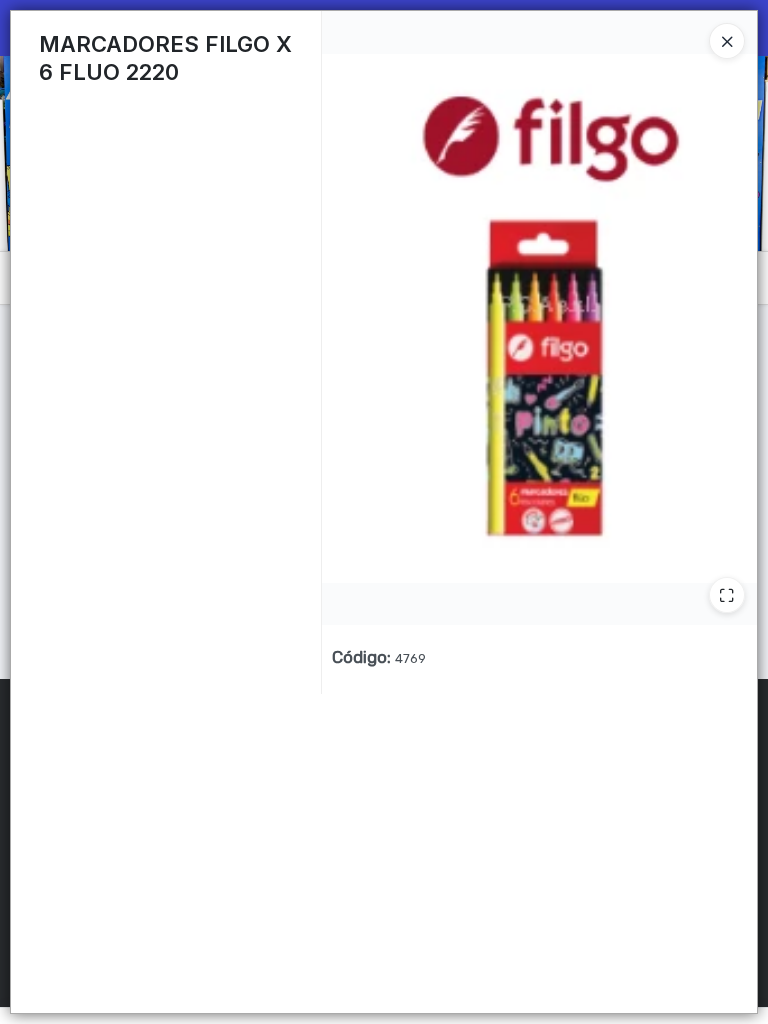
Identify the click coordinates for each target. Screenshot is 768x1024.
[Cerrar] (727, 41)
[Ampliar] (727, 595)
